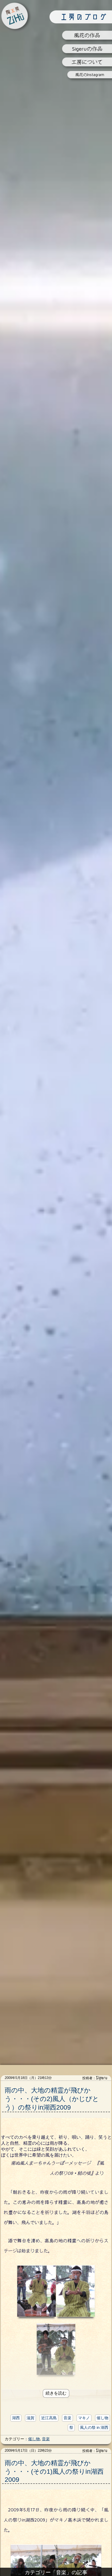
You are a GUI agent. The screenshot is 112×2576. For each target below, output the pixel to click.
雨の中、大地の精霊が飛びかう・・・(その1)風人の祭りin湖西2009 (54, 2471)
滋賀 (30, 2418)
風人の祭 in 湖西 (94, 2427)
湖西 (16, 2418)
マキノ (84, 2418)
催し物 (102, 2418)
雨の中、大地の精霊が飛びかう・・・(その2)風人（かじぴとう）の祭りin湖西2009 (52, 2099)
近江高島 (49, 2418)
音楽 (67, 2418)
